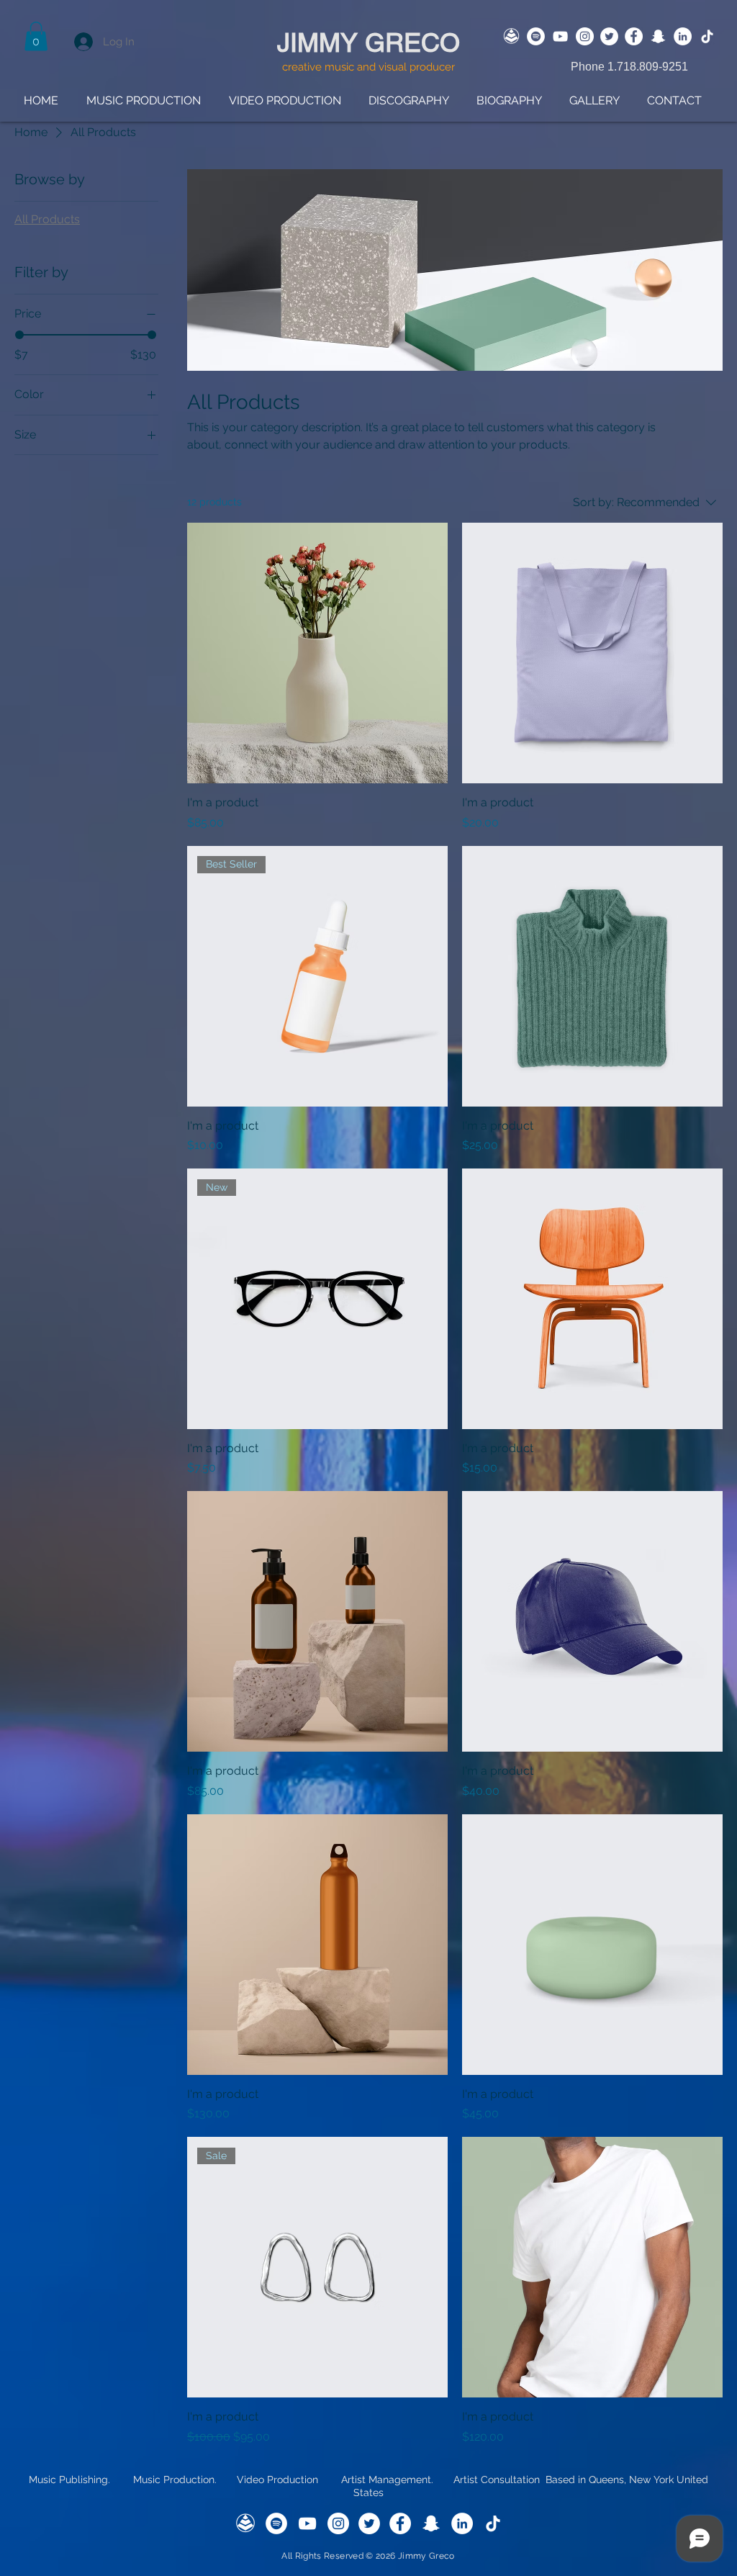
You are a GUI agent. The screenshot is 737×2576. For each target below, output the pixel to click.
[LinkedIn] (683, 36)
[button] (36, 36)
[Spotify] (536, 36)
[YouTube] (560, 36)
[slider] (19, 335)
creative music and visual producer (368, 67)
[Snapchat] (658, 36)
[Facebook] (634, 36)
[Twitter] (609, 36)
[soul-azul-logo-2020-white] (511, 36)
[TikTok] (707, 36)
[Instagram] (585, 36)
